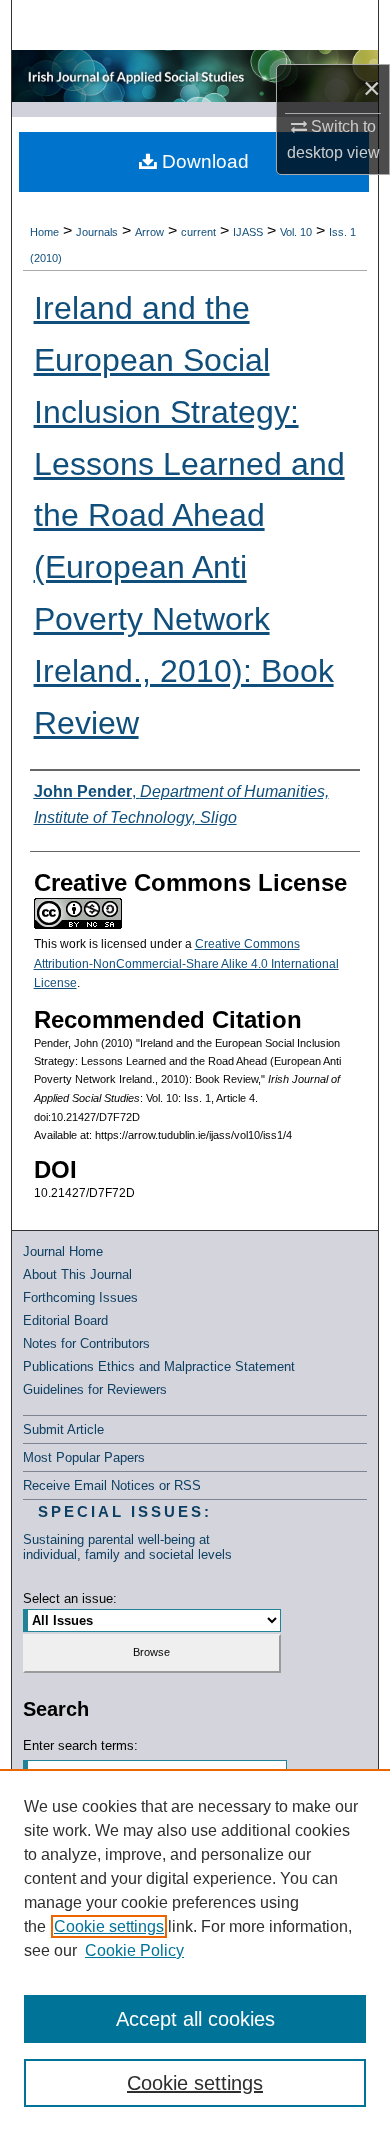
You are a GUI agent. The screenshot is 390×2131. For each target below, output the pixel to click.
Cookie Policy (134, 1950)
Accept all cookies (195, 2019)
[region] (195, 1950)
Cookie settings (109, 1926)
